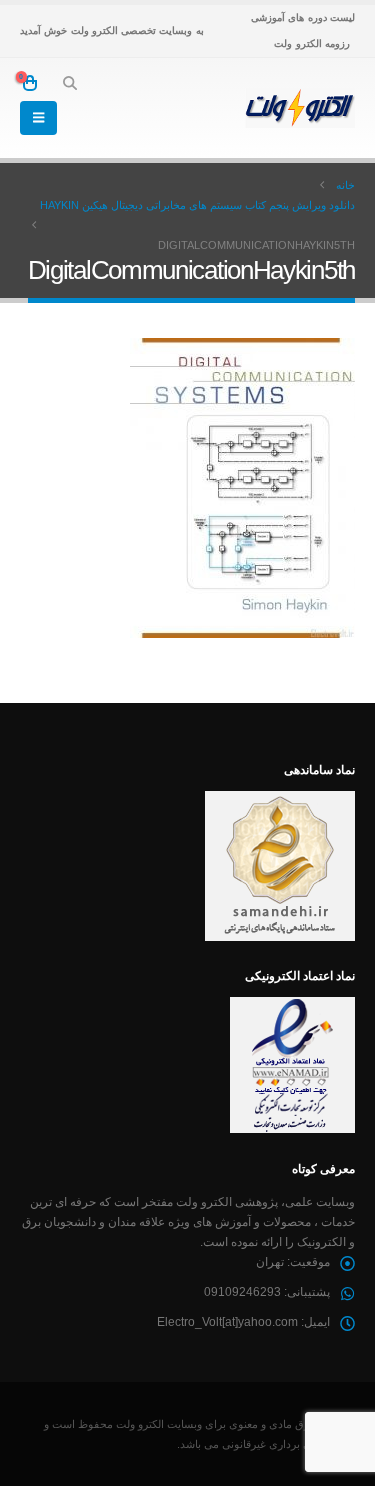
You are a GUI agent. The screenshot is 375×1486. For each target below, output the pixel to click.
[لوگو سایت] (300, 108)
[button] (69, 83)
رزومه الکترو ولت (312, 43)
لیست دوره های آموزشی (303, 17)
